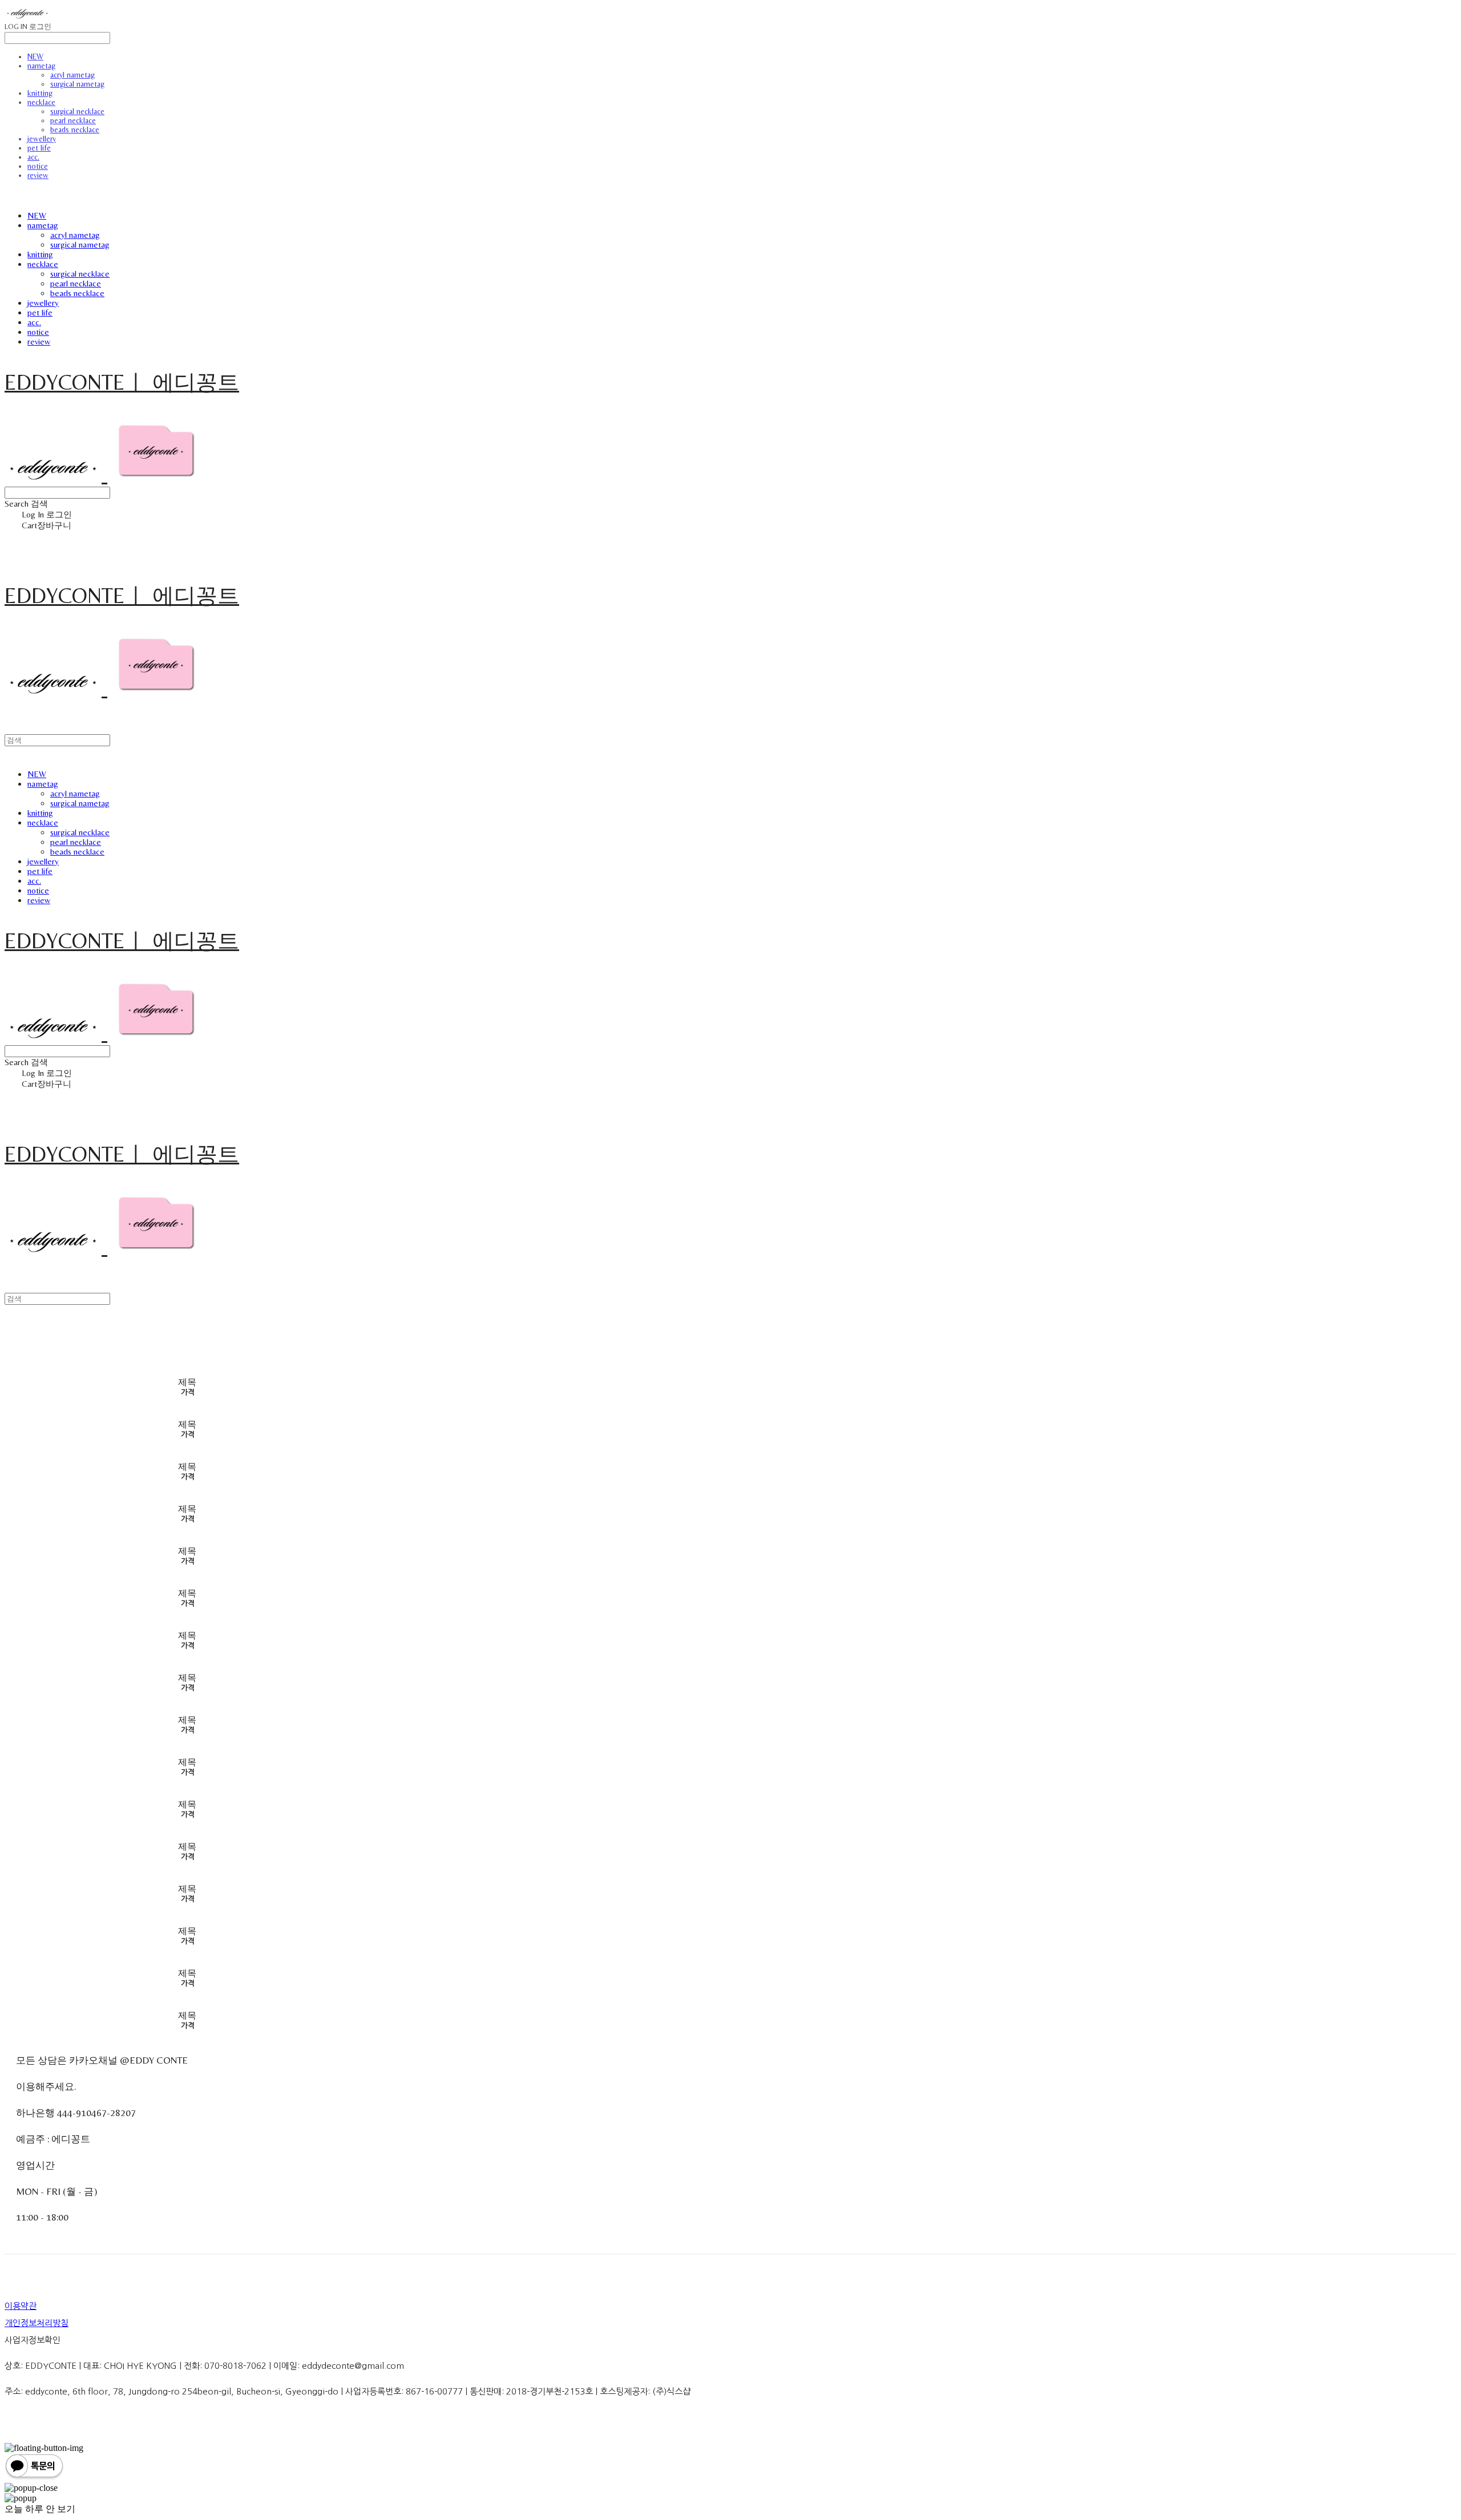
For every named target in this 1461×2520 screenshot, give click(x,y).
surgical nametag (77, 84)
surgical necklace (77, 111)
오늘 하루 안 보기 (40, 2509)
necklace (41, 102)
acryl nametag (72, 75)
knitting (40, 93)
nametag (41, 66)
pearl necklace (73, 120)
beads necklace (75, 130)
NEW (35, 56)
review (38, 175)
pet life (39, 148)
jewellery (42, 139)
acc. (33, 157)
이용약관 (21, 2306)
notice (38, 166)
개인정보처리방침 (37, 2323)
